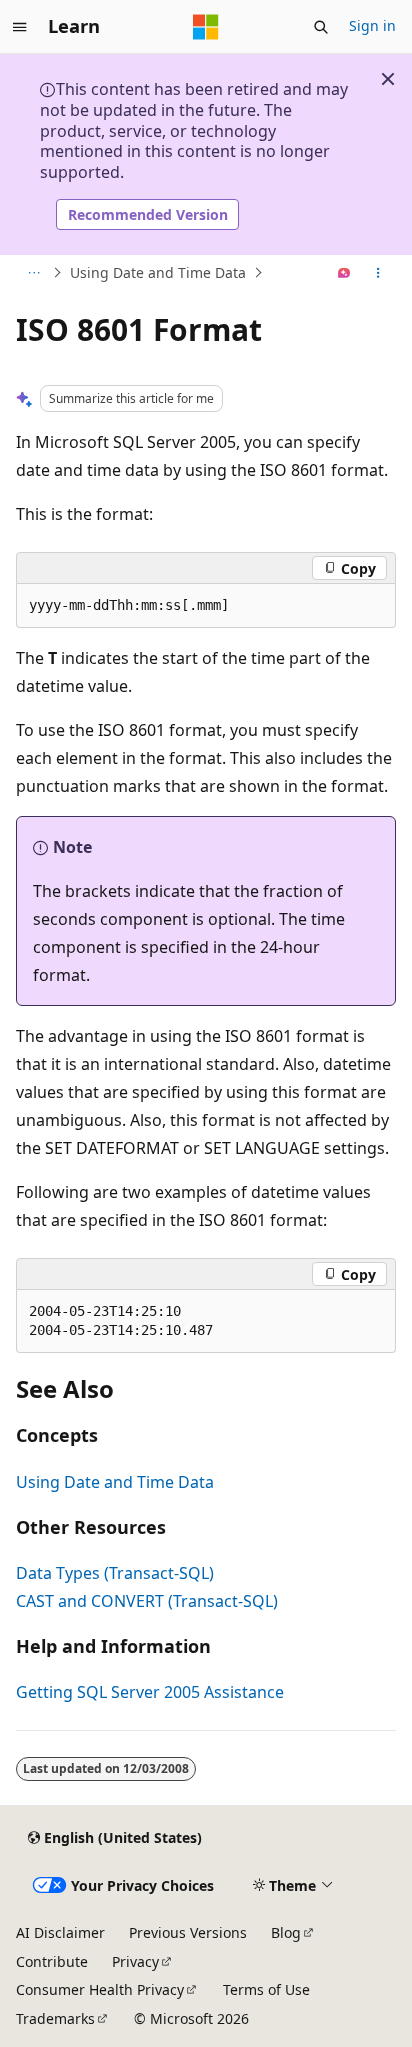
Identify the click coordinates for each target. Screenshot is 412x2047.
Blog (286, 1932)
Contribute (52, 1961)
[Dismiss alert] (388, 79)
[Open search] (321, 27)
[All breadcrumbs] (33, 273)
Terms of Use (266, 1989)
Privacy (135, 1961)
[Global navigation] (20, 27)
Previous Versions (188, 1932)
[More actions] (378, 273)
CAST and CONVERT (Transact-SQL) (147, 1601)
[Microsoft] (206, 27)
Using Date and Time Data (158, 272)
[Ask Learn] (344, 273)
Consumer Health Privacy (100, 1989)
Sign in (372, 25)
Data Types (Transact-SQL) (115, 1573)
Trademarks (55, 2018)
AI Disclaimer (60, 1932)
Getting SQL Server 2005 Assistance (150, 1692)
